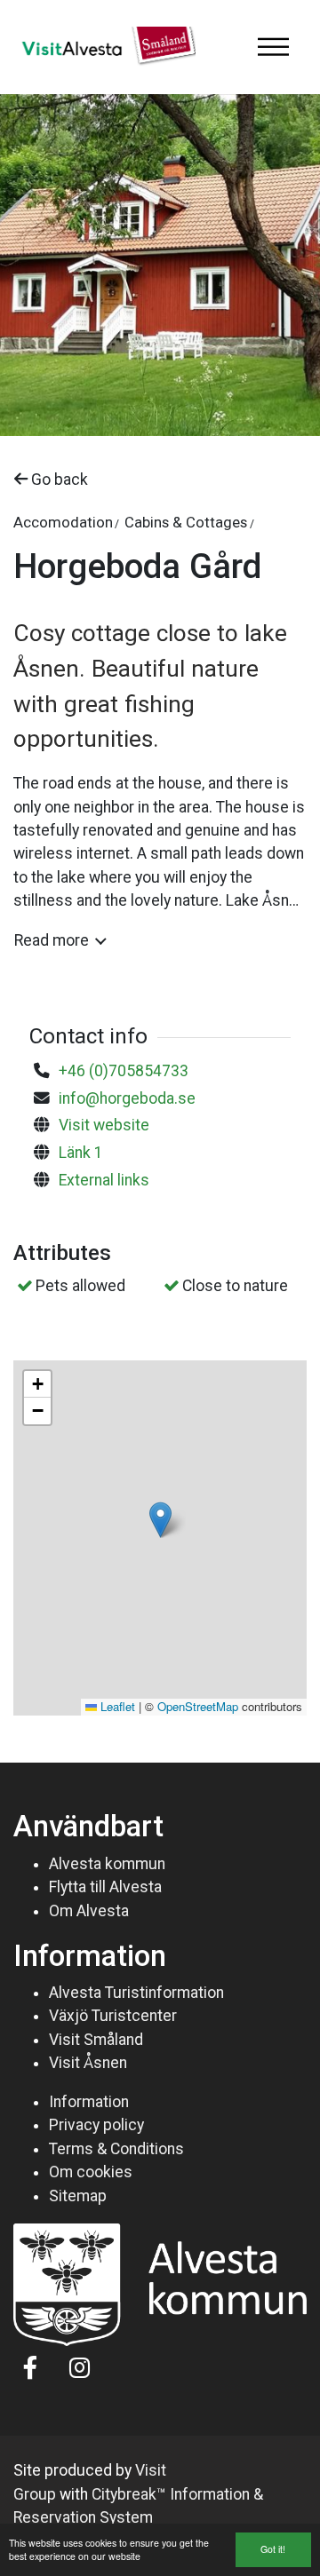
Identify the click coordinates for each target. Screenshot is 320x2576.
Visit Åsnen (88, 2063)
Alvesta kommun (107, 1864)
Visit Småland (96, 2040)
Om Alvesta (89, 1911)
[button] (160, 1520)
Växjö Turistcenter (113, 2016)
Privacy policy (96, 2125)
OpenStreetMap (198, 1706)
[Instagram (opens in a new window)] (80, 2367)
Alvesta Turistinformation (136, 1993)
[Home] (104, 47)
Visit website (104, 1125)
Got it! (273, 2549)
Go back (58, 480)
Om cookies (91, 2172)
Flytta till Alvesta (105, 1887)
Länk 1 (81, 1153)
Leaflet (116, 1706)
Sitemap (78, 2196)
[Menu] (273, 47)
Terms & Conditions (116, 2149)
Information (89, 2102)
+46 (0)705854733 (124, 1071)
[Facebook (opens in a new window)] (31, 2367)
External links (104, 1180)
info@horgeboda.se (127, 1098)
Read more (52, 940)
